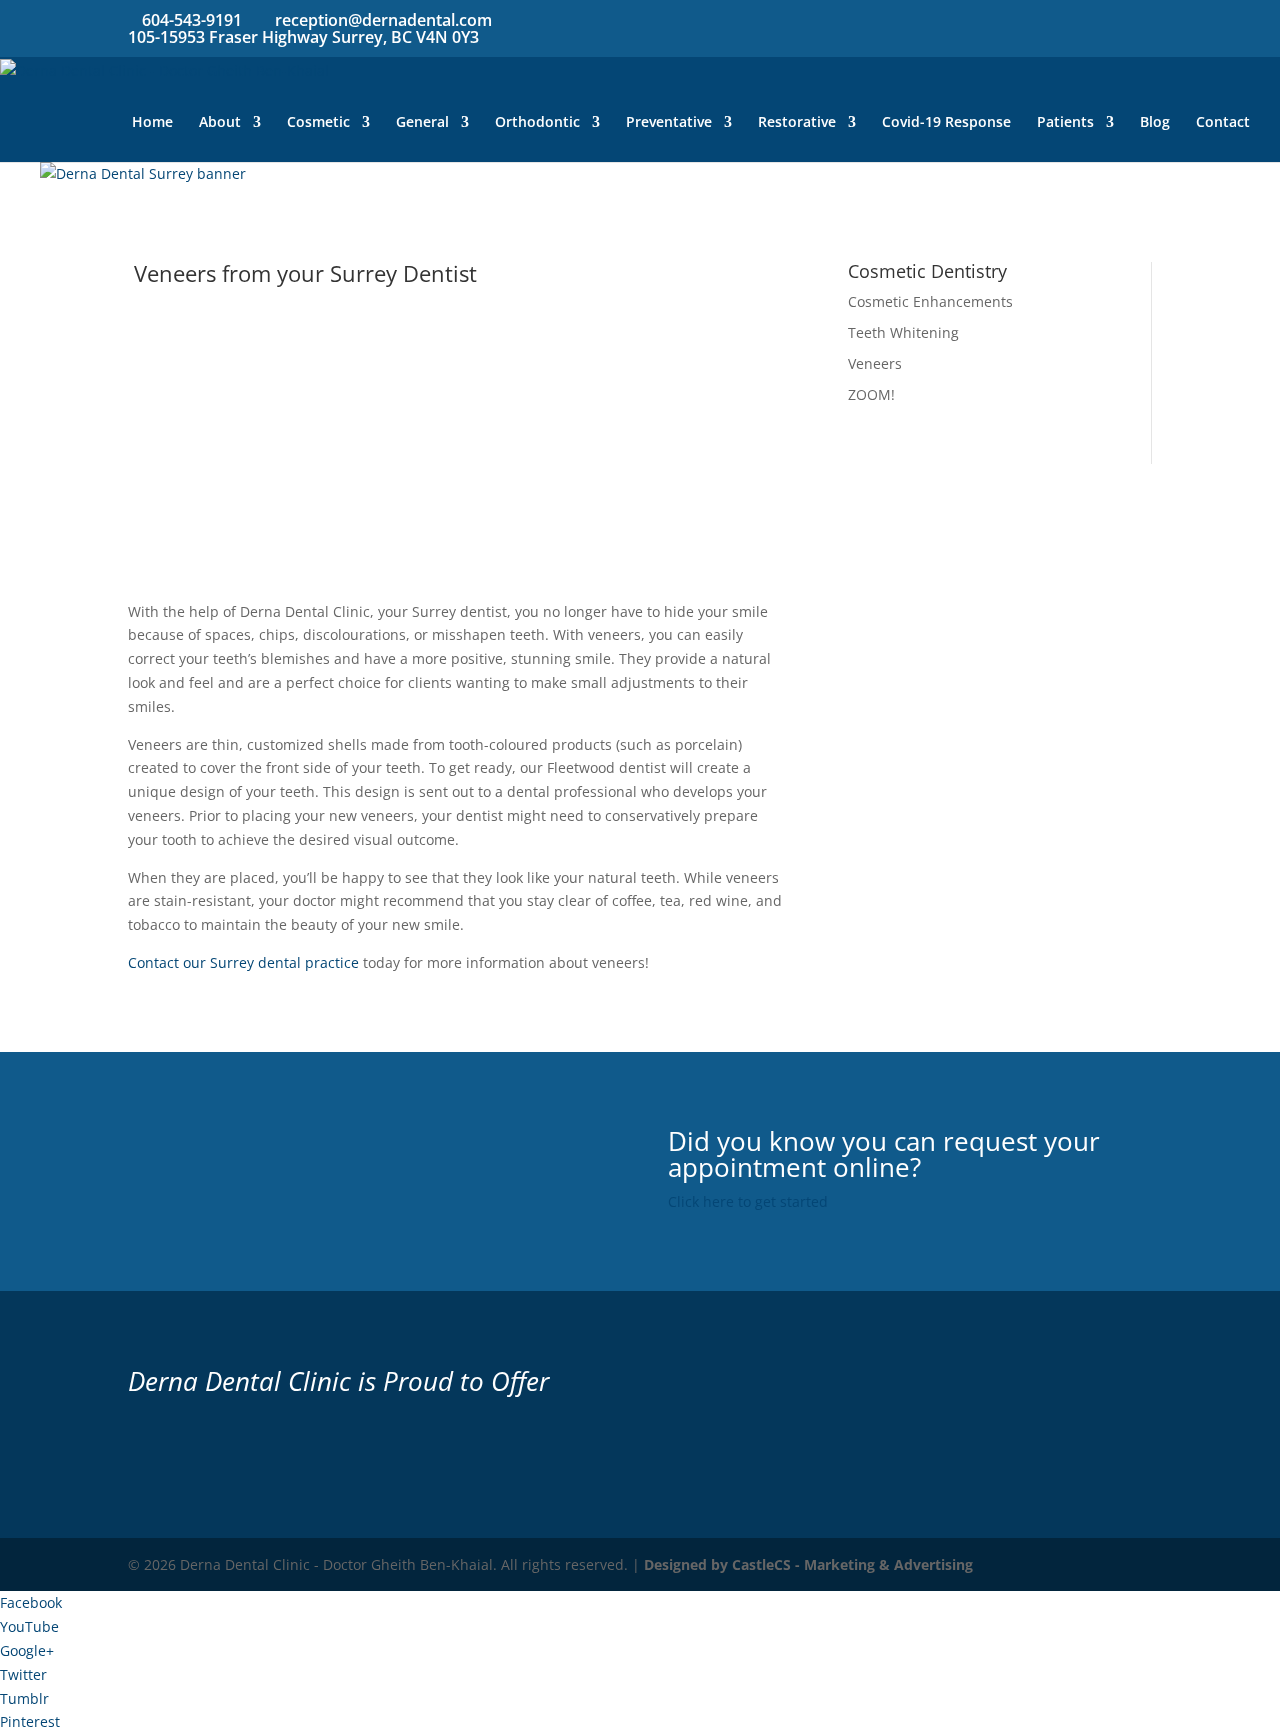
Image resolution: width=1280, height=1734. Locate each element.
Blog (1155, 123)
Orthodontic (537, 123)
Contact (1223, 123)
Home (152, 123)
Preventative (669, 123)
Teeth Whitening (903, 332)
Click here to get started (748, 1201)
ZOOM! (871, 394)
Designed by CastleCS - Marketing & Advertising (808, 1564)
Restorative (797, 123)
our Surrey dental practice (269, 962)
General (422, 123)
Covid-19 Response (946, 123)
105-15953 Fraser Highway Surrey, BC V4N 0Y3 (303, 37)
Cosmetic (318, 123)
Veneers (875, 363)
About (220, 123)
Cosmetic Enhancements (930, 301)
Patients (1065, 123)
